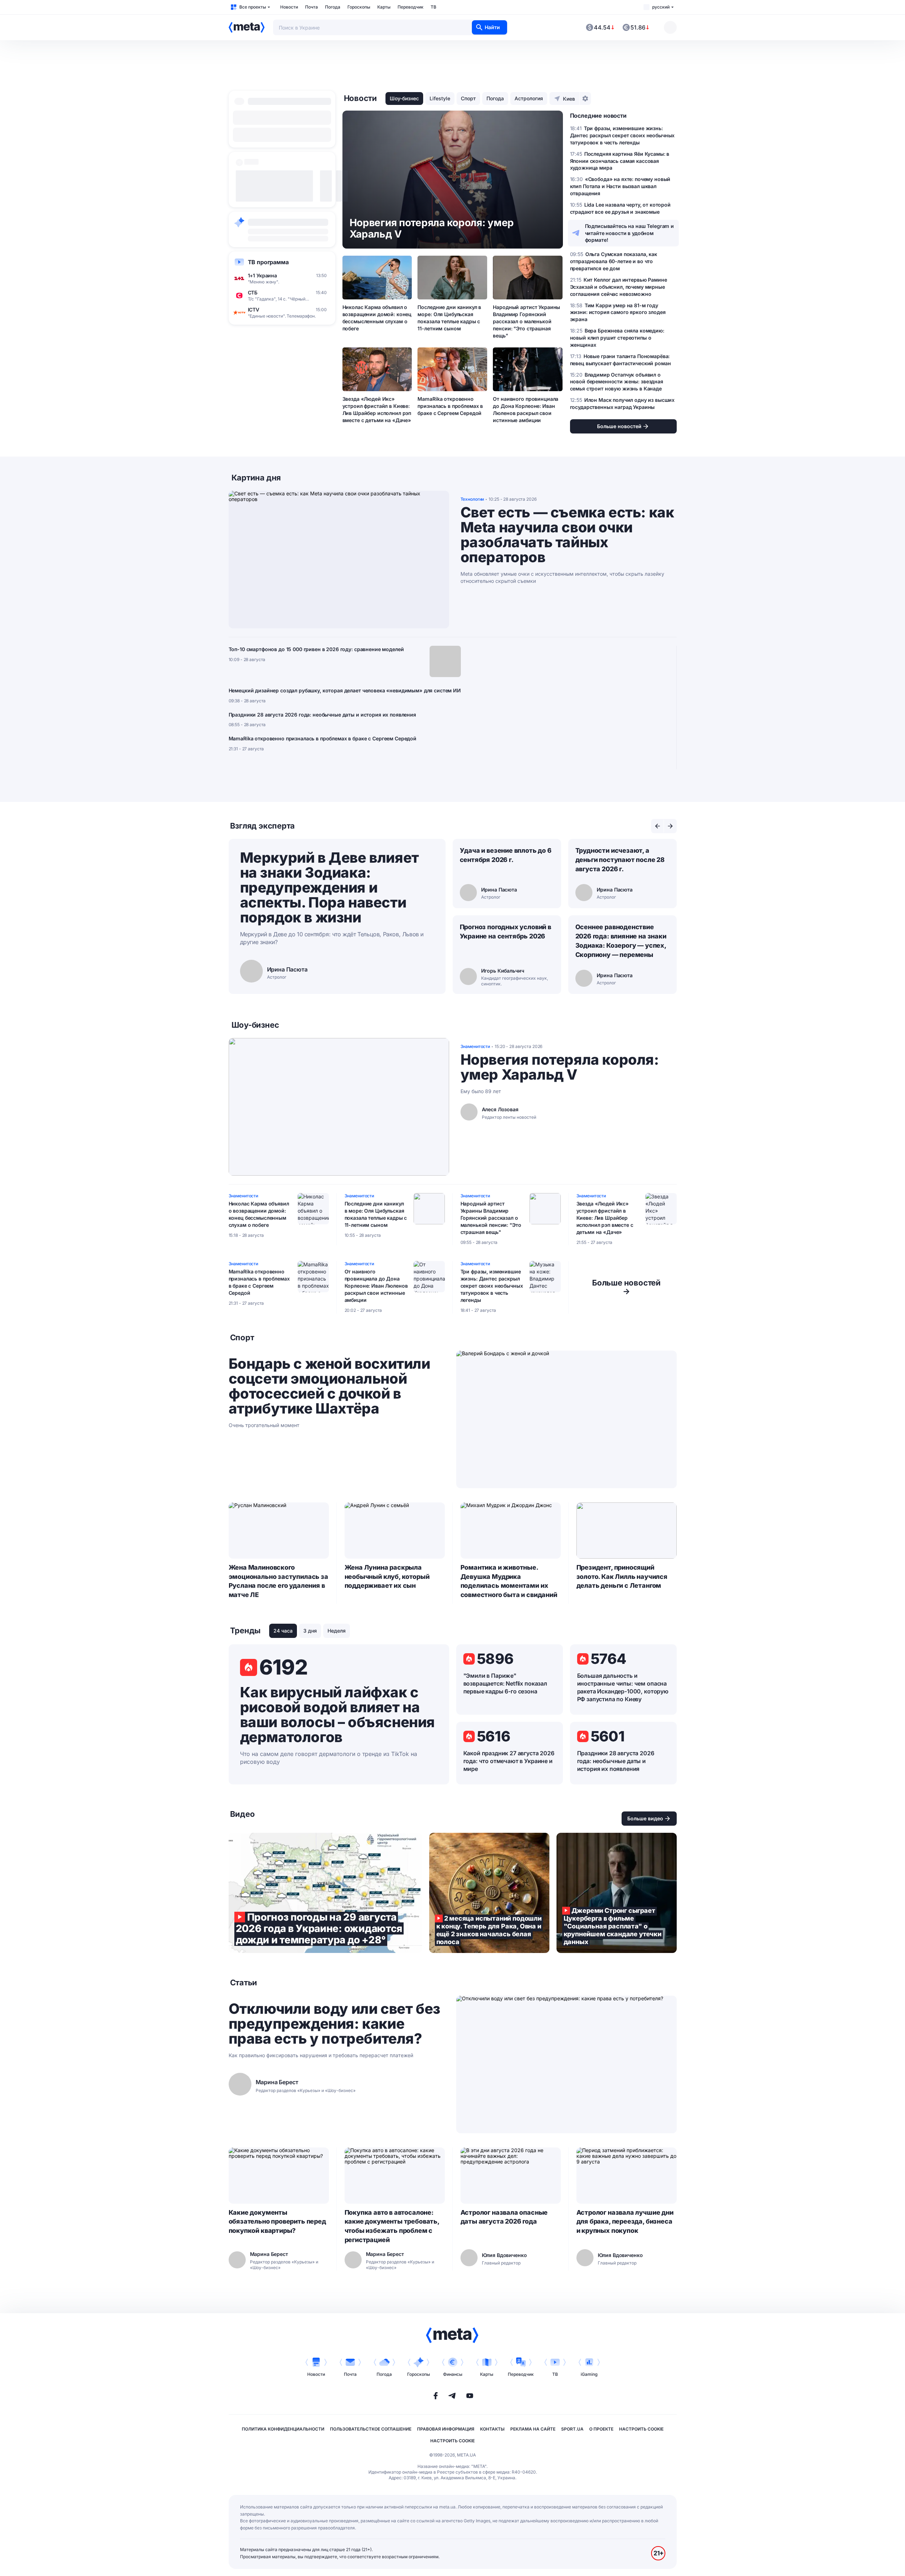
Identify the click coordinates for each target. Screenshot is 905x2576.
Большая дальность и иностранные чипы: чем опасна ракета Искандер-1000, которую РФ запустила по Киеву (623, 1687)
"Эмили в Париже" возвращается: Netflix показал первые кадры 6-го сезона (505, 1683)
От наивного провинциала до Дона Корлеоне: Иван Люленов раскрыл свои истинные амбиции (526, 409)
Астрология (529, 98)
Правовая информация (446, 2429)
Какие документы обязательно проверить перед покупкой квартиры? (277, 2222)
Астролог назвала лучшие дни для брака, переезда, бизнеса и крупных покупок (625, 2222)
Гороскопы (359, 7)
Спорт (468, 98)
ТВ (433, 7)
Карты (384, 7)
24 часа (283, 1631)
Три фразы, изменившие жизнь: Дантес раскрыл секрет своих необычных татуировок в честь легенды (492, 1286)
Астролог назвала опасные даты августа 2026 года (504, 2217)
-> (626, 1287)
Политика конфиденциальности (283, 2429)
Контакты (492, 2429)
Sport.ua (572, 2429)
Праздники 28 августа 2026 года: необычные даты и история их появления (322, 715)
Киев (569, 99)
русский (661, 7)
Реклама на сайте (533, 2429)
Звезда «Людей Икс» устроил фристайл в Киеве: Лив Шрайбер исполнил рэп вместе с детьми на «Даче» (377, 409)
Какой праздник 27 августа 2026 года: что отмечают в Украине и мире (509, 1761)
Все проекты (253, 7)
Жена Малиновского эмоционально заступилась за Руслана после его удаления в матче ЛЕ (278, 1581)
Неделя (337, 1631)
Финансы (453, 2374)
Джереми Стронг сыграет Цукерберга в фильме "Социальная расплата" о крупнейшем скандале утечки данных (617, 1893)
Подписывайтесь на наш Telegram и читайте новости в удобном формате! (630, 233)
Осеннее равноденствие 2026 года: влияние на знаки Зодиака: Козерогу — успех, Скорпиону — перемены (621, 941)
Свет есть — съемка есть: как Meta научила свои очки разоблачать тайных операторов (567, 535)
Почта (312, 7)
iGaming (589, 2374)
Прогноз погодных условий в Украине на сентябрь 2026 (505, 932)
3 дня (310, 1631)
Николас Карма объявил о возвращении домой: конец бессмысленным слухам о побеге (377, 318)
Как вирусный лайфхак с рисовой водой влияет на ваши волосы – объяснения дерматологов (337, 1715)
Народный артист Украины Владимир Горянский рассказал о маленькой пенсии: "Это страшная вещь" (526, 321)
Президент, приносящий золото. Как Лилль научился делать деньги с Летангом (622, 1577)
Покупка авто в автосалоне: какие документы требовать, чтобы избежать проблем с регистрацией (392, 2226)
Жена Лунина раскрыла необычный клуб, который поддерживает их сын (387, 1577)
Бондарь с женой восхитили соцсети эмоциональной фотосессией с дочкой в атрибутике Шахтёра (329, 1386)
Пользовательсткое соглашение (371, 2429)
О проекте (601, 2429)
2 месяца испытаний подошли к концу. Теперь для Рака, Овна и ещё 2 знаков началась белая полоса (489, 1893)
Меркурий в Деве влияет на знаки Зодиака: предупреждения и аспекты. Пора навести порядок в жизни (329, 887)
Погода (333, 7)
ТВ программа (268, 262)
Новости (289, 7)
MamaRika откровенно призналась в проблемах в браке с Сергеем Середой (450, 406)
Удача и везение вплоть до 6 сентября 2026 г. (506, 855)
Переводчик (411, 7)
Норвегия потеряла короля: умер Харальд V (560, 1067)
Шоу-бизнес (404, 98)
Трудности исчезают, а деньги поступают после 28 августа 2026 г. (620, 860)
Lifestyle (440, 98)
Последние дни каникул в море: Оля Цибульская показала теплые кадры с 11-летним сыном (449, 318)
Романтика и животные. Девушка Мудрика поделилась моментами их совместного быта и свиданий (509, 1581)
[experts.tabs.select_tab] (658, 826)
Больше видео (645, 1818)
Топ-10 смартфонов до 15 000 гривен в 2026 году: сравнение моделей (316, 649)
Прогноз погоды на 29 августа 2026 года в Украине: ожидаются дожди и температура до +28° (325, 1893)
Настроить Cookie (641, 2429)
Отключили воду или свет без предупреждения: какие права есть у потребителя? (334, 2024)
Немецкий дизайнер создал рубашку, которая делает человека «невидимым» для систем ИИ (345, 690)
